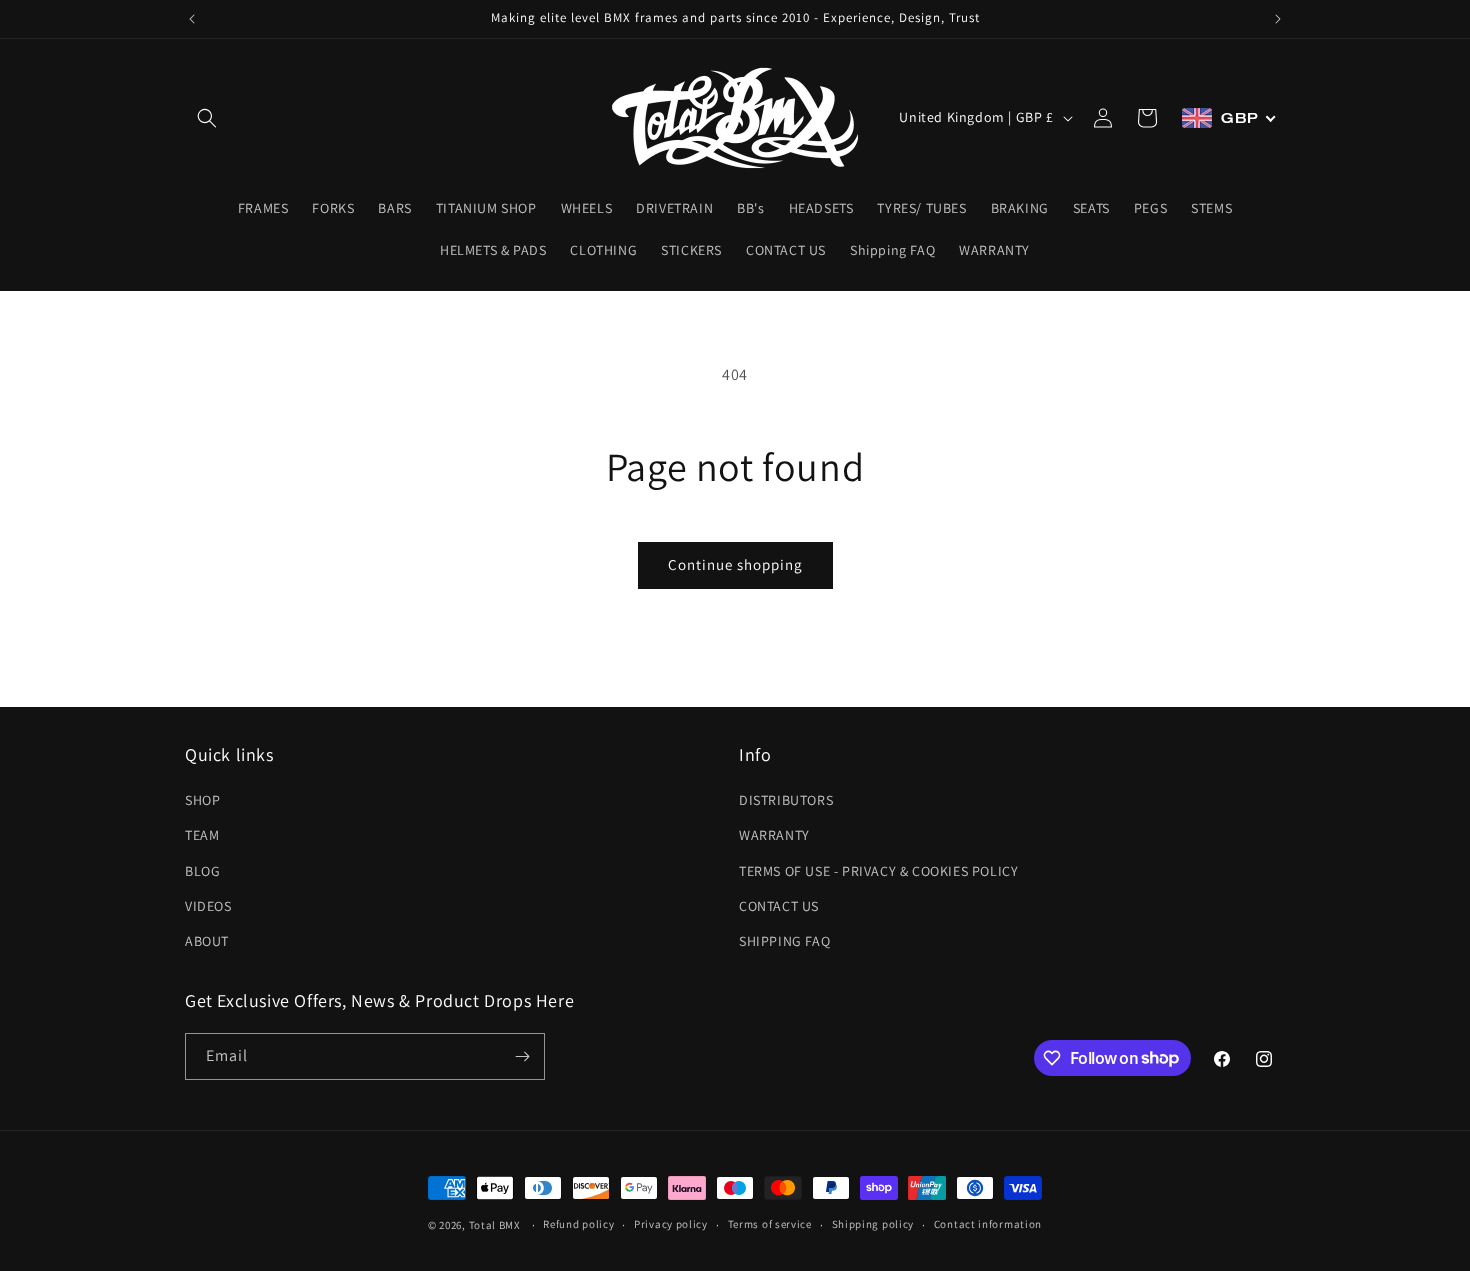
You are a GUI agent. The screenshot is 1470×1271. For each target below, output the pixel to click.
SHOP (202, 800)
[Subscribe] (522, 1056)
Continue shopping (735, 564)
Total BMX (495, 1225)
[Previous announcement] (192, 19)
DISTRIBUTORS (786, 800)
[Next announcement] (1278, 19)
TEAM (202, 835)
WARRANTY (774, 835)
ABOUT (207, 941)
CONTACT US (779, 906)
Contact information (988, 1224)
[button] (207, 118)
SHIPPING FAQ (784, 941)
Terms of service (770, 1224)
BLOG (202, 871)
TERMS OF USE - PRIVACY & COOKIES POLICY (878, 871)
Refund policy (578, 1224)
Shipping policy (873, 1224)
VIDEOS (208, 906)
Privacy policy (671, 1224)
